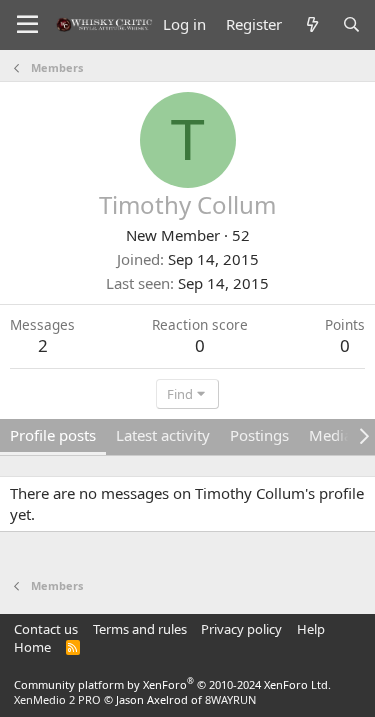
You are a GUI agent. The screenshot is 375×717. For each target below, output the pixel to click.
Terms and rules (140, 629)
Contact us (46, 629)
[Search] (351, 24)
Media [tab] (330, 435)
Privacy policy (241, 629)
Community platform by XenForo (172, 684)
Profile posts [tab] (53, 435)
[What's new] (311, 24)
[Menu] (27, 25)
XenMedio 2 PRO (57, 699)
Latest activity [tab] (163, 435)
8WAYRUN (230, 699)
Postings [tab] (259, 435)
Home (32, 647)
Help (311, 629)
